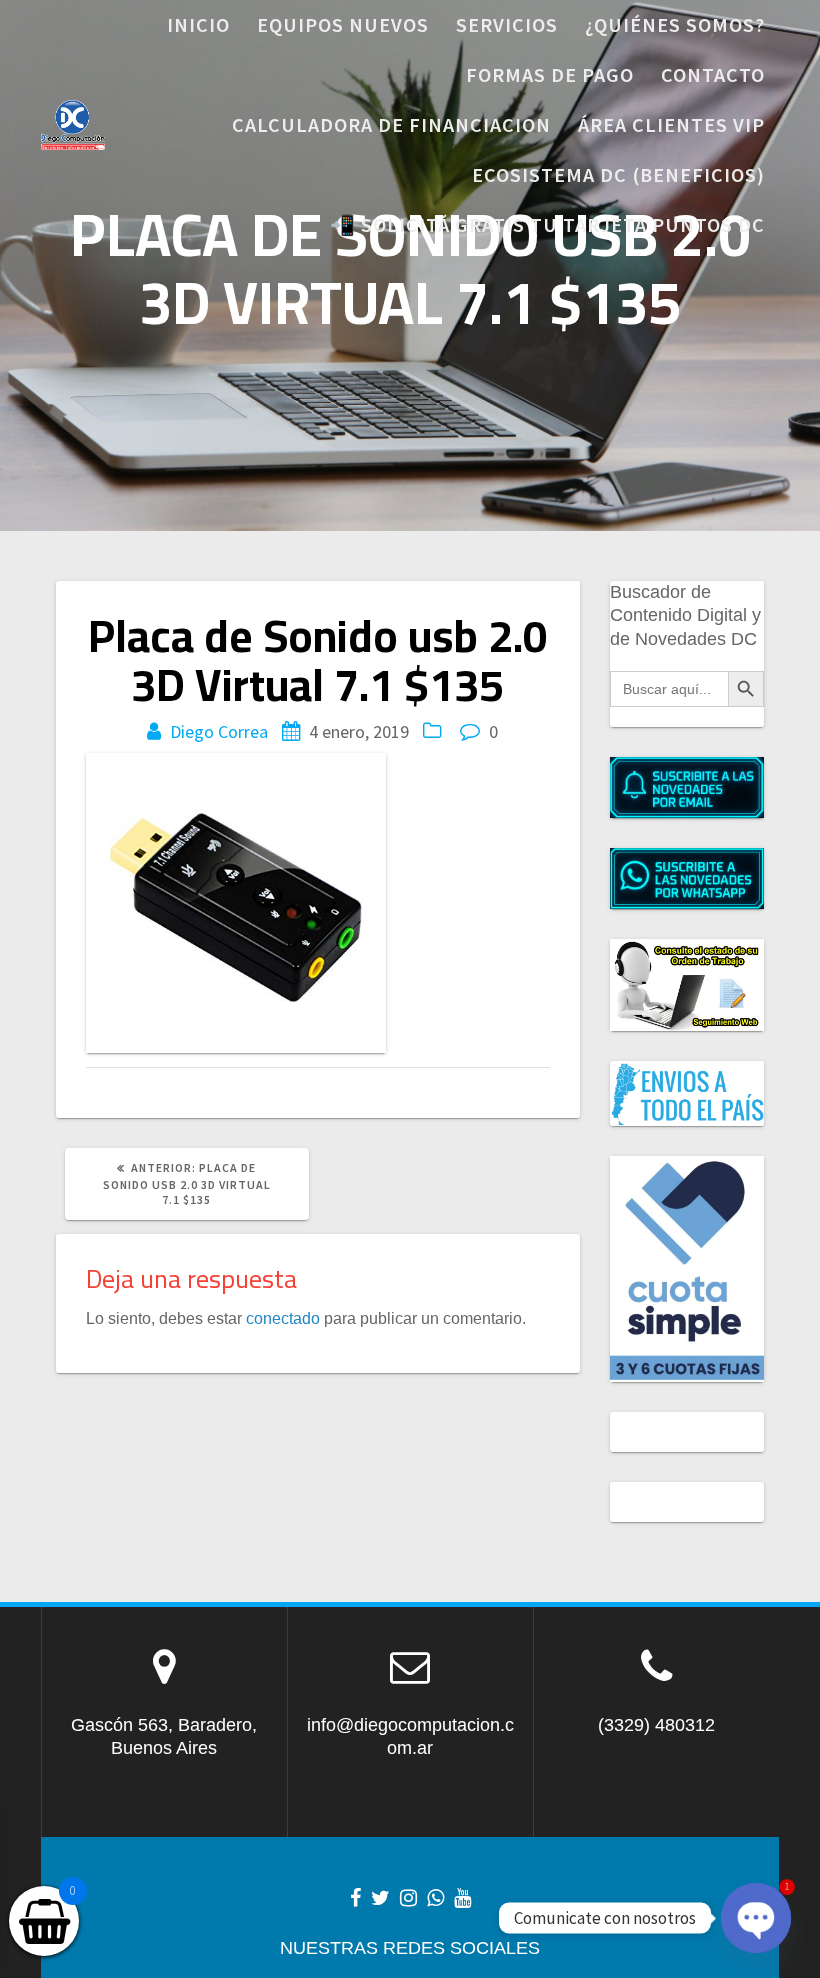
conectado (283, 1318)
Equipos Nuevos (343, 24)
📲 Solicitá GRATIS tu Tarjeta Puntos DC (547, 224)
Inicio (198, 24)
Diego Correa (219, 731)
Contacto (713, 74)
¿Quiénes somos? (675, 24)
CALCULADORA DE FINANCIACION (391, 124)
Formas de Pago (550, 74)
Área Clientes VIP (671, 124)
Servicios (507, 24)
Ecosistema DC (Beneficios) (618, 174)
